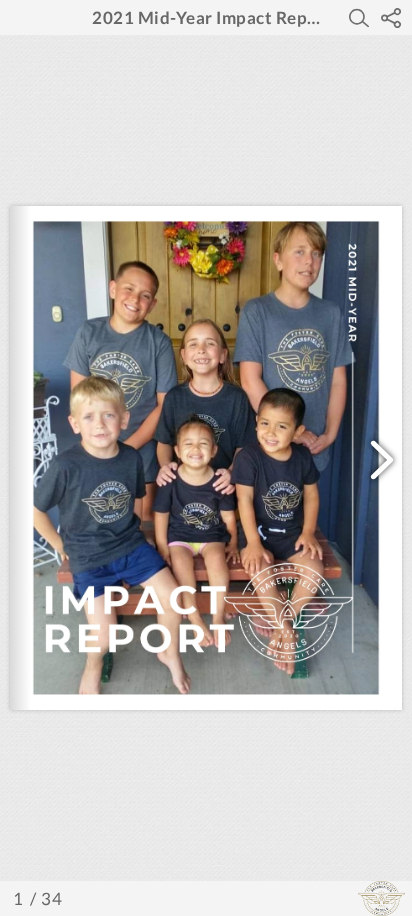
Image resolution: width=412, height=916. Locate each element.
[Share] (391, 18)
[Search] (359, 18)
